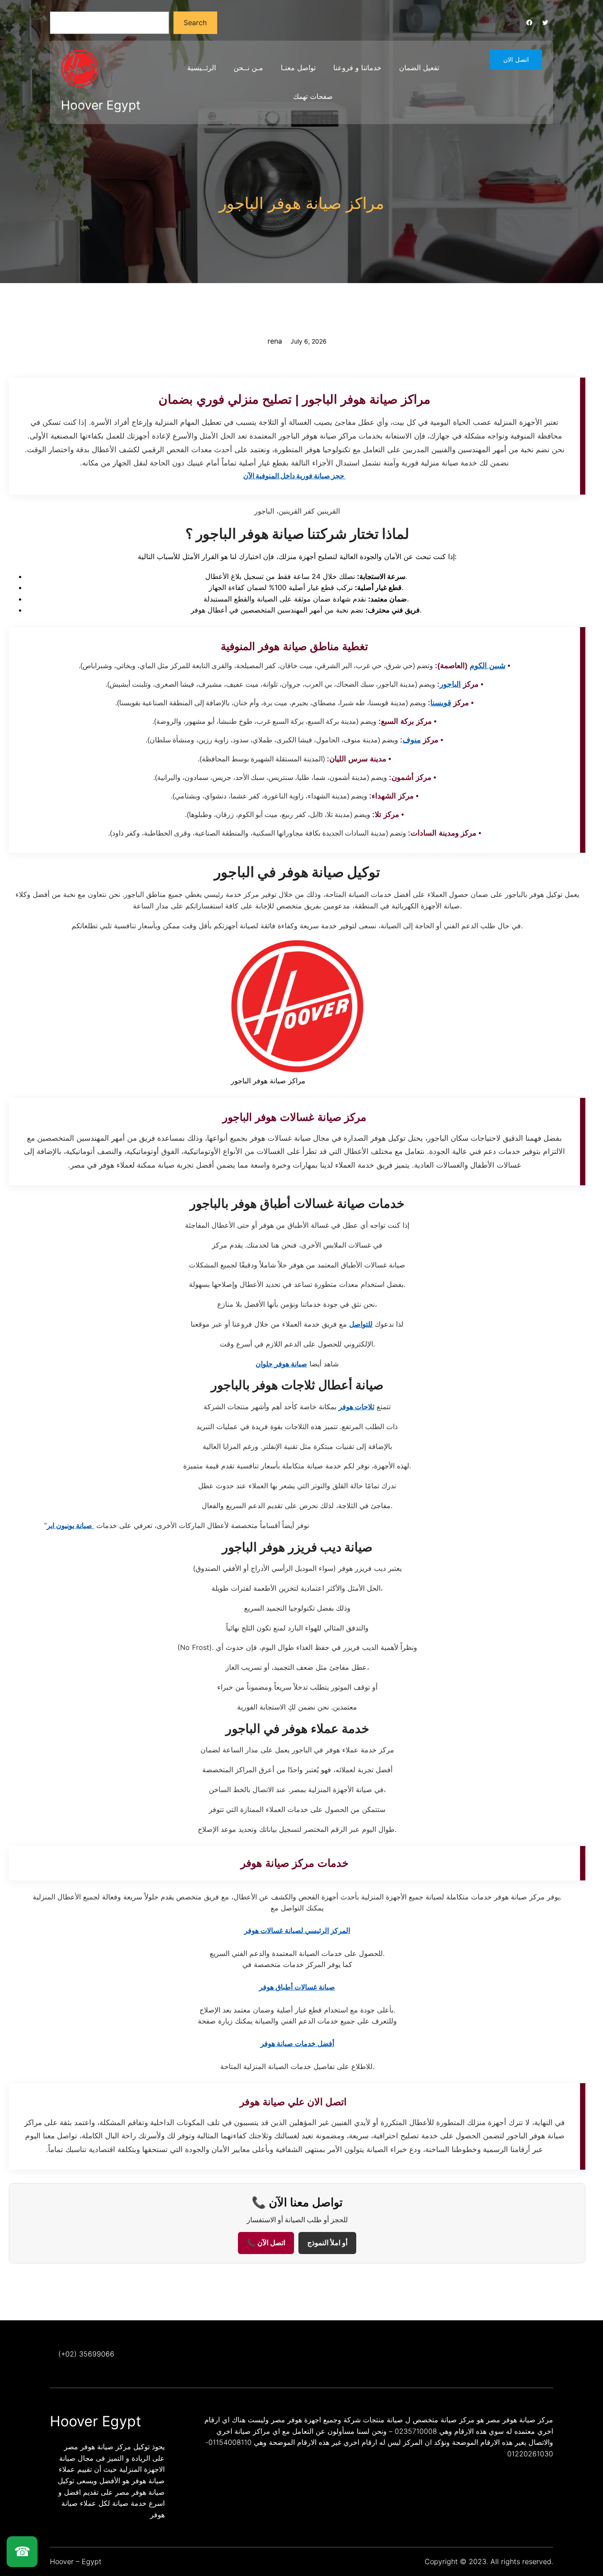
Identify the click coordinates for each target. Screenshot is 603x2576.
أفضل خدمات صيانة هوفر (297, 2043)
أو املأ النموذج (327, 2243)
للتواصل (361, 1324)
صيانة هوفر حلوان (281, 1364)
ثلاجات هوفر (356, 1407)
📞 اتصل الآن (266, 2243)
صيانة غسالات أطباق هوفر (297, 1987)
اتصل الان (516, 60)
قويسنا (441, 703)
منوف (412, 740)
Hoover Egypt (101, 105)
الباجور (450, 684)
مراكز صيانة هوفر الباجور (301, 203)
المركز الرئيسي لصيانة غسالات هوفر (297, 1930)
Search (195, 23)
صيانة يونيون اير (70, 1525)
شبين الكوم (488, 666)
